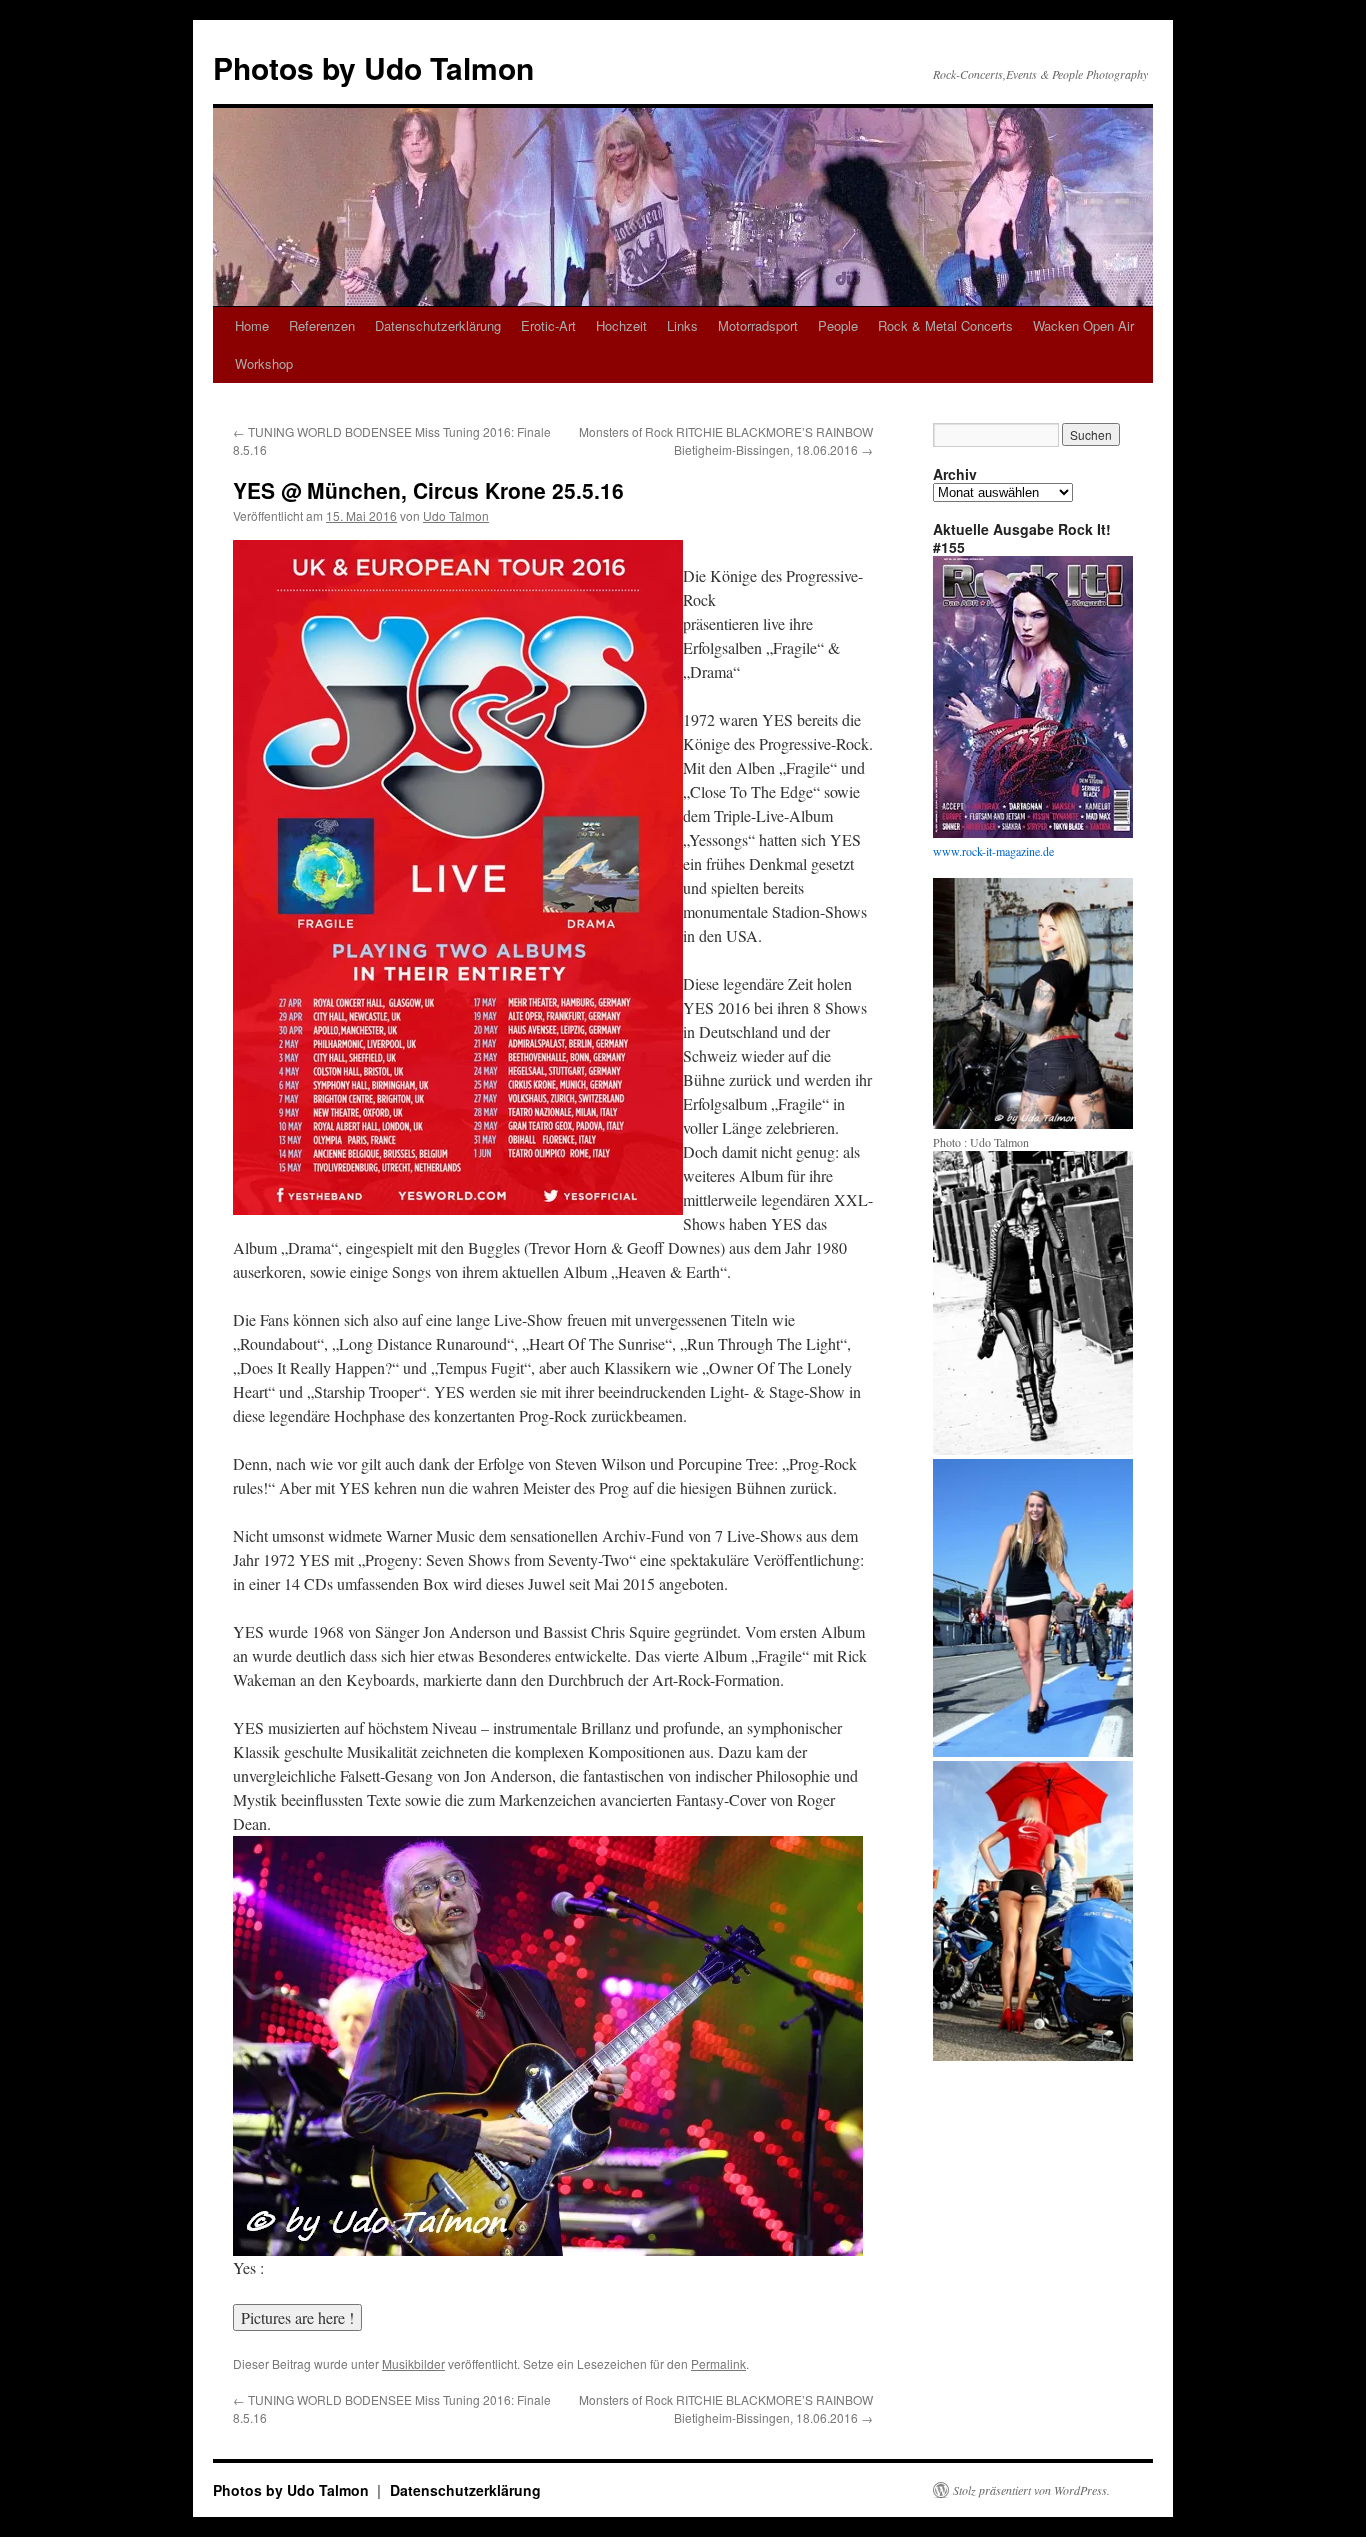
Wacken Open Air (1083, 325)
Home (252, 325)
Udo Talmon (456, 515)
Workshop (264, 363)
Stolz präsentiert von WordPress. (1031, 2490)
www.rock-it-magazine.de (993, 851)
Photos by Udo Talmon (373, 67)
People (838, 325)
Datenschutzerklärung (438, 325)
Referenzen (322, 325)
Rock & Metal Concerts (945, 325)
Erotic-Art (548, 325)
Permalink (718, 2363)
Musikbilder (413, 2363)
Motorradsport (758, 325)
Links (682, 325)
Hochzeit (621, 325)
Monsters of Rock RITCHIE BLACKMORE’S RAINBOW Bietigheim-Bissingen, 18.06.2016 (726, 440)
